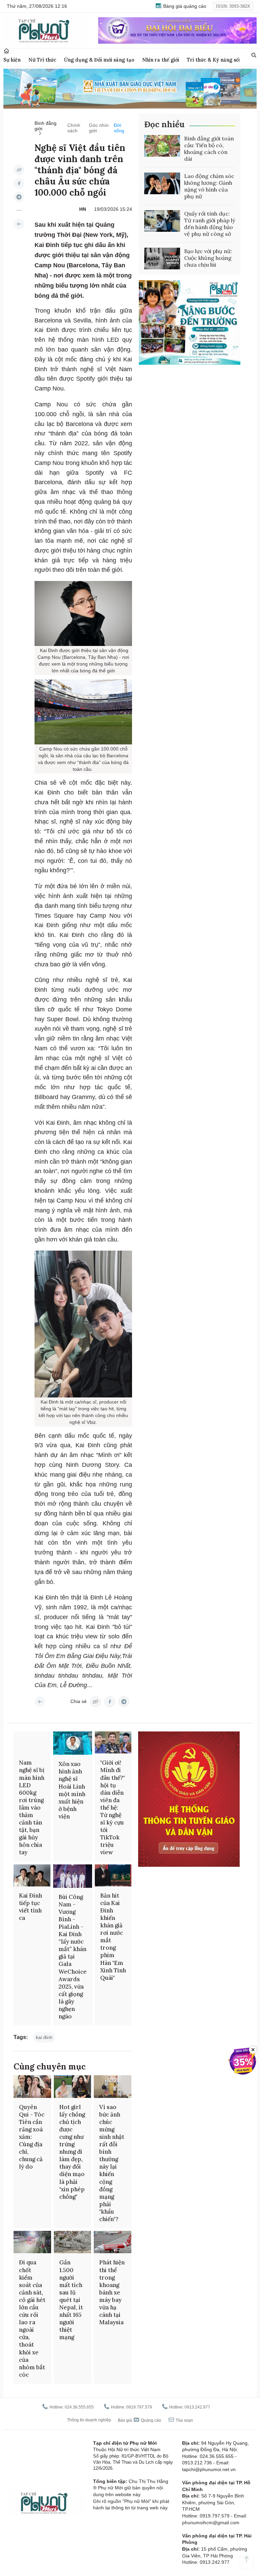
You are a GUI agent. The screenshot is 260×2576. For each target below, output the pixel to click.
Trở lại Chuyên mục (40, 1702)
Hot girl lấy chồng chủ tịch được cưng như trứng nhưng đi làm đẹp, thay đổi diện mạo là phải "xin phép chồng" (72, 2152)
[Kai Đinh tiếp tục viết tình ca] (32, 1875)
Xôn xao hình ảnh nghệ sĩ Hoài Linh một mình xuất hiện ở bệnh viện (72, 1790)
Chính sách (74, 128)
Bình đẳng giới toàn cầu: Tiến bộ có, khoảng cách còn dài (209, 149)
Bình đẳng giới (46, 126)
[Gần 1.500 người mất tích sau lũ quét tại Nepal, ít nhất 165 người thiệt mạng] (73, 2242)
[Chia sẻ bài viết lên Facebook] (19, 183)
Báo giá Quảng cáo (139, 2420)
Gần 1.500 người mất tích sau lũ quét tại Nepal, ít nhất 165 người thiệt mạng (71, 2300)
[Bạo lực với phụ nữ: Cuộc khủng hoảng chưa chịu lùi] (162, 259)
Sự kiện (12, 60)
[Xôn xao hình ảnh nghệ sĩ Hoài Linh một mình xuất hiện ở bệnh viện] (73, 1743)
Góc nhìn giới (99, 128)
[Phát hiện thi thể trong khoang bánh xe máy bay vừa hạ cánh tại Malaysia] (113, 2242)
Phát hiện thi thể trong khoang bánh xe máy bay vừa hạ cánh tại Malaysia (112, 2292)
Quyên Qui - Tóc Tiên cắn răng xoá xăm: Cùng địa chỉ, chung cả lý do (32, 2137)
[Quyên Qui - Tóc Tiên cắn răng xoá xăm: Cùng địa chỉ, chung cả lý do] (32, 2086)
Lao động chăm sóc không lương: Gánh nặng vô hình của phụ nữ (209, 186)
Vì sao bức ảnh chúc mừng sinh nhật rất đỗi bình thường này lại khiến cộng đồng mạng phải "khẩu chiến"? (112, 2163)
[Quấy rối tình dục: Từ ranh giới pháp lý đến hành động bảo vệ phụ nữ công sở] (162, 221)
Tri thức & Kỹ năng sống (216, 60)
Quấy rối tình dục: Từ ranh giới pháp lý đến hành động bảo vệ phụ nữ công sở (210, 224)
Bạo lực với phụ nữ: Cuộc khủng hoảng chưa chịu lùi (208, 258)
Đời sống (119, 128)
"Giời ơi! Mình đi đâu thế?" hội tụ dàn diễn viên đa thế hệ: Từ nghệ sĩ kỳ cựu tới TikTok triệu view (113, 1807)
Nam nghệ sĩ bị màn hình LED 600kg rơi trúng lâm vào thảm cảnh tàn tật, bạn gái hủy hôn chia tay (32, 1807)
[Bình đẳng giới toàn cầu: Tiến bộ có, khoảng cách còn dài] (162, 146)
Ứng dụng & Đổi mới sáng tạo (99, 60)
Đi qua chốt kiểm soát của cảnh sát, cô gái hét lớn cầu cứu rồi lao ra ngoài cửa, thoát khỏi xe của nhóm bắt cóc (32, 2318)
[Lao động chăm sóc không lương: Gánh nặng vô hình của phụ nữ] (162, 183)
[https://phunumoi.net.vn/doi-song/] (19, 224)
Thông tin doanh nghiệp (89, 2420)
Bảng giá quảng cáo (184, 6)
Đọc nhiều (164, 124)
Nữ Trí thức (42, 60)
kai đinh (44, 2037)
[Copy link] (19, 170)
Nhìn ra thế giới (161, 60)
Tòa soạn (184, 2420)
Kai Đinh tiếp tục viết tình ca (30, 1907)
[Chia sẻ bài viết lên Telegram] (19, 197)
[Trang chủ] (6, 51)
